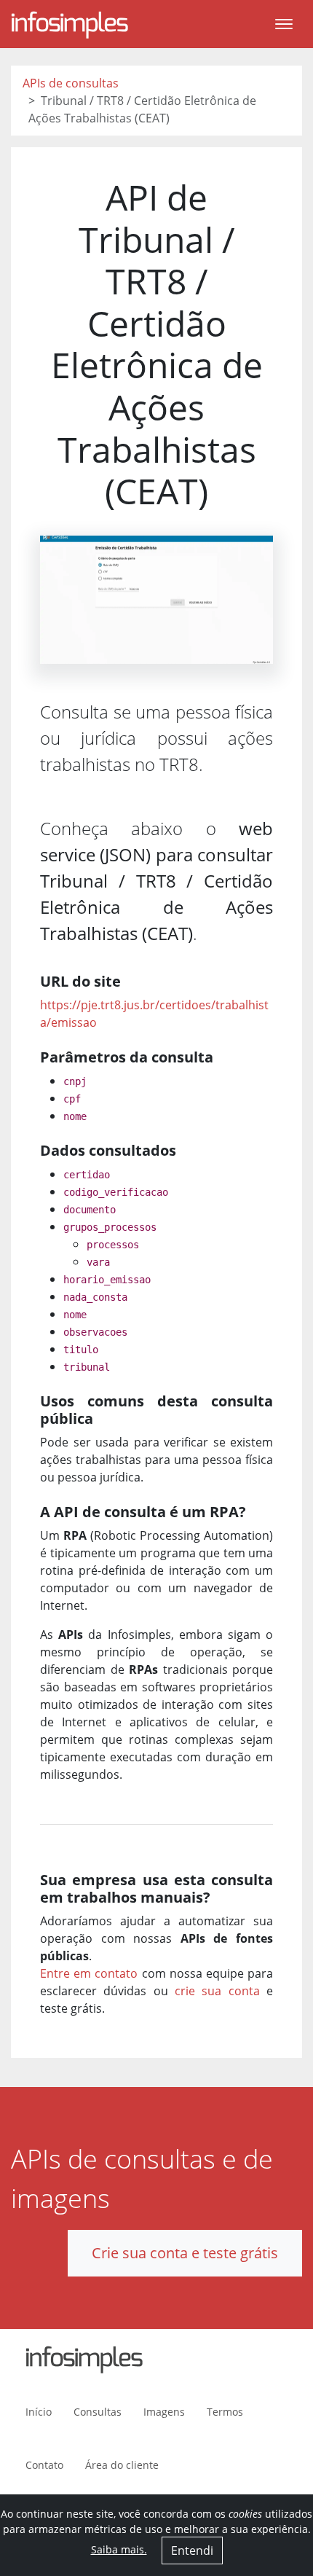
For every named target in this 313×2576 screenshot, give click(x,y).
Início (39, 2412)
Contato (44, 2465)
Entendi (192, 2550)
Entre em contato (89, 1973)
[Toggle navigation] (284, 24)
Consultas (98, 2412)
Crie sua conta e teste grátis (185, 2253)
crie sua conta (217, 1991)
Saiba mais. (119, 2549)
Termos (225, 2412)
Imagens (164, 2412)
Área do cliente (122, 2465)
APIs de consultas (71, 83)
